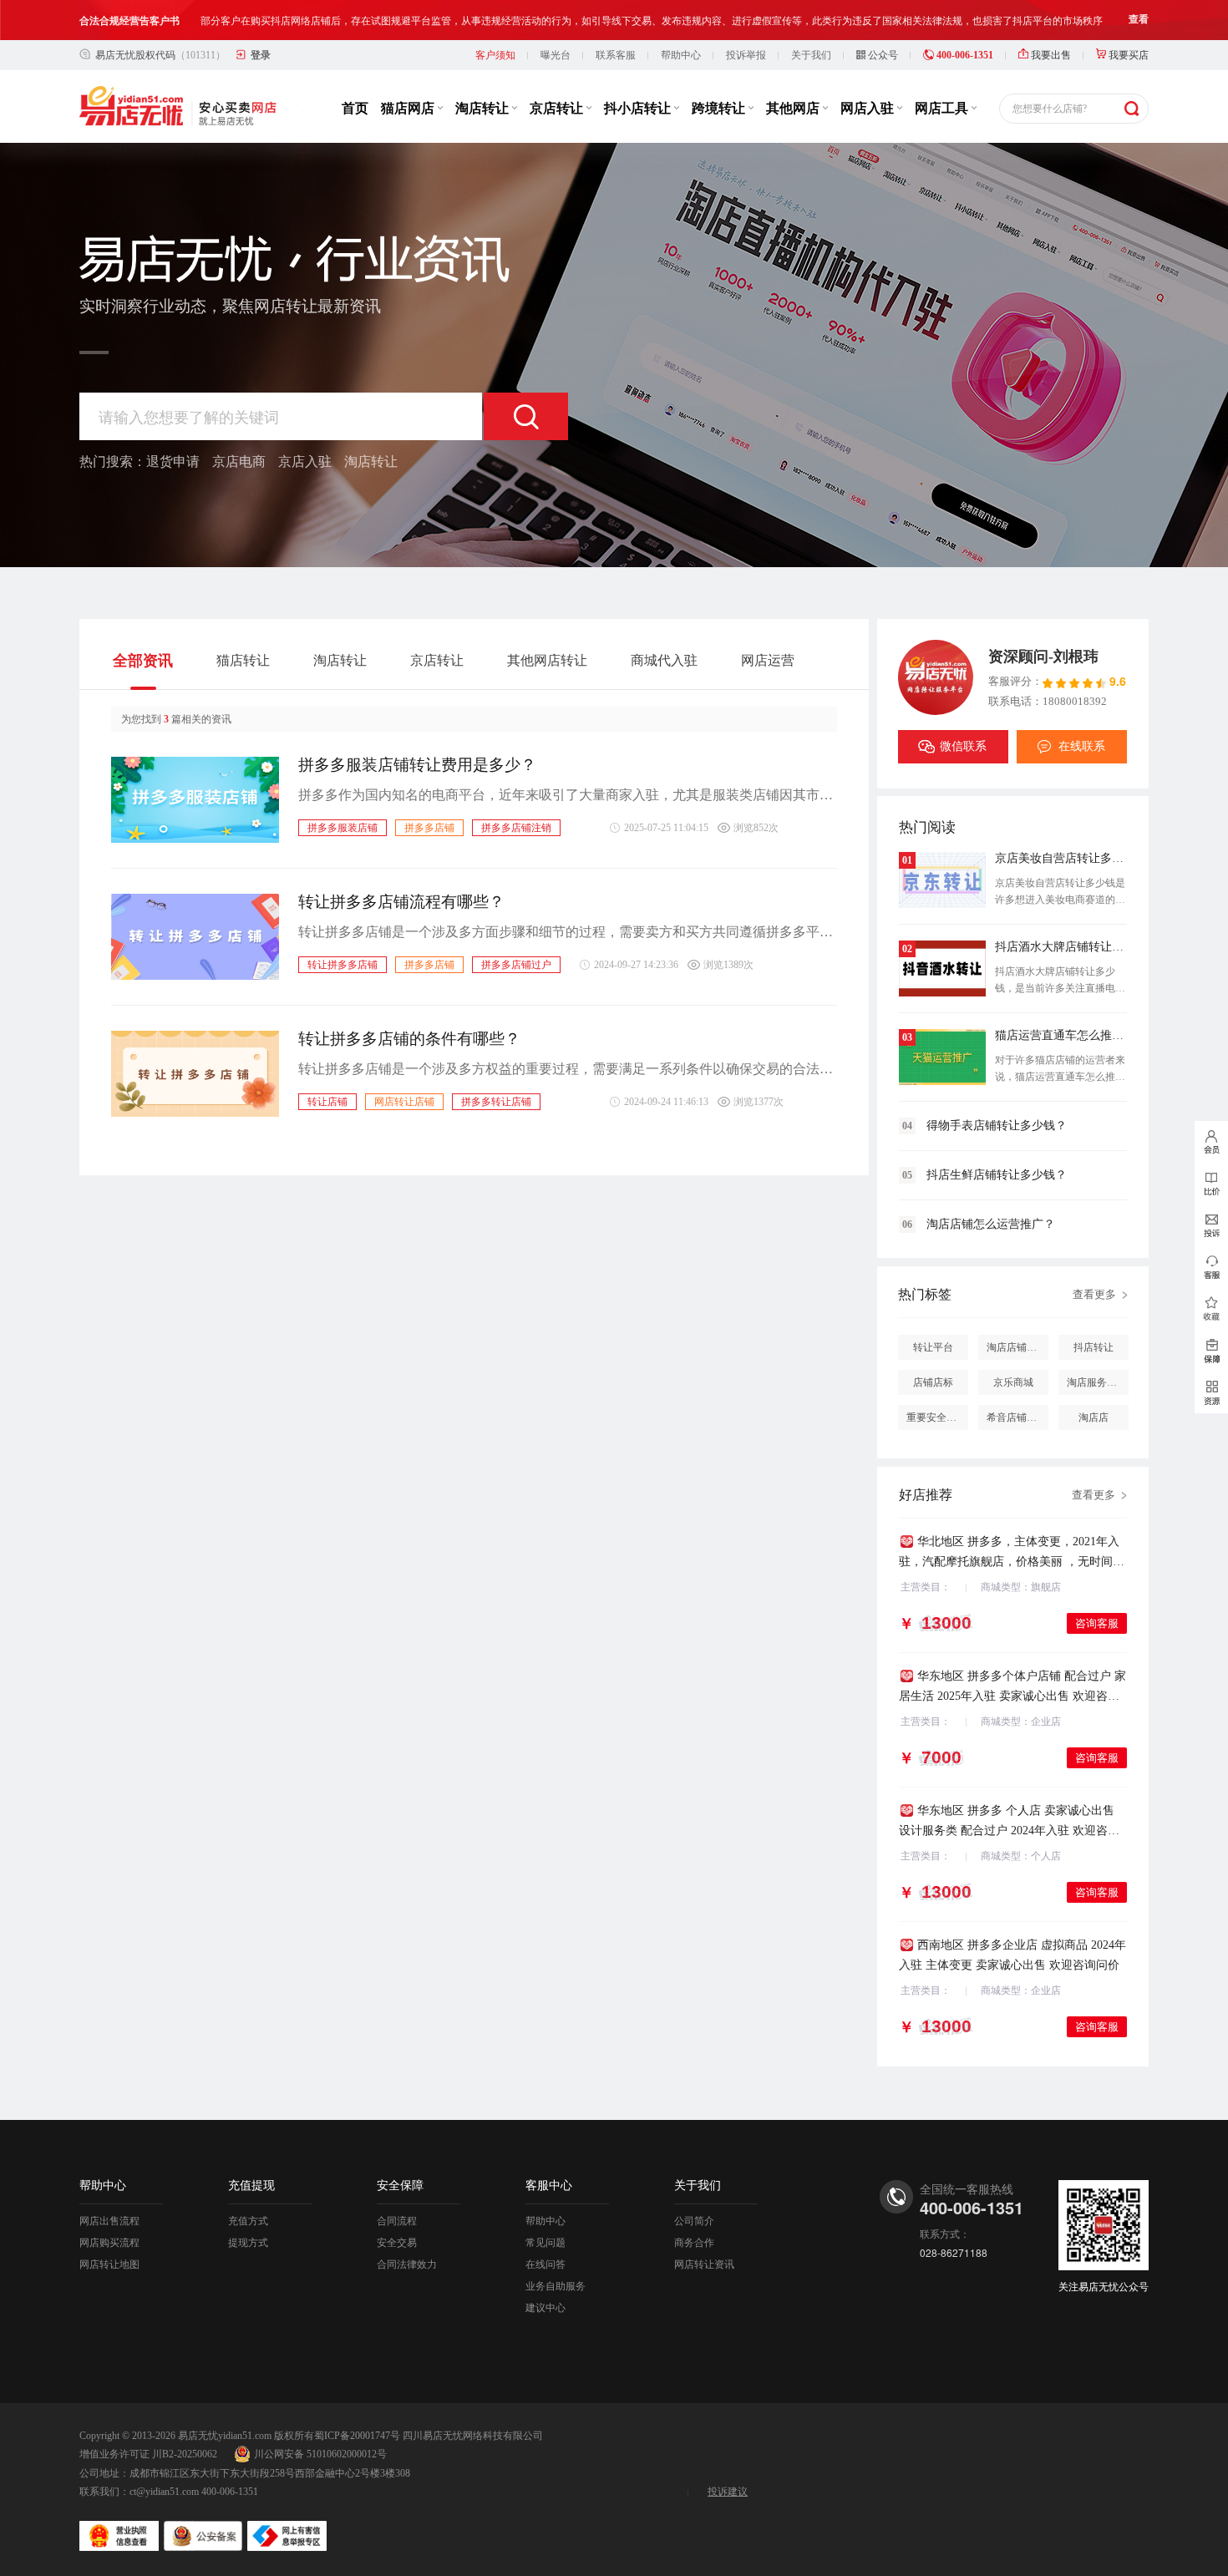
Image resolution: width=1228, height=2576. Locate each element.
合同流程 (397, 2221)
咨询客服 (1097, 1623)
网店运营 (768, 660)
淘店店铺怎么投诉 (1017, 1347)
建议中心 (545, 2308)
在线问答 (545, 2264)
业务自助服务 (556, 2286)
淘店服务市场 (1097, 1382)
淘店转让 (484, 108)
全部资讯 (143, 661)
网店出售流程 (109, 2221)
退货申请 (173, 461)
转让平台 (933, 1347)
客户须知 (495, 55)
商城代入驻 (664, 660)
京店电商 (239, 461)
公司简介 (694, 2221)
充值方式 (248, 2221)
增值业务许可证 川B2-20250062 (148, 2454)
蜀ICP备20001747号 (357, 2436)
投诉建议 (728, 2492)
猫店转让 (243, 660)
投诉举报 (746, 55)
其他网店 (794, 108)
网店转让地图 (109, 2264)
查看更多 (1094, 1294)
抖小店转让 (639, 108)
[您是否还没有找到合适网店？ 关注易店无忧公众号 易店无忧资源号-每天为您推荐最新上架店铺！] (1211, 1392)
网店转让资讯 (704, 2264)
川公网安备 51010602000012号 (320, 2454)
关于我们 (811, 55)
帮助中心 (681, 55)
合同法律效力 (407, 2264)
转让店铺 (327, 1102)
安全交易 (397, 2243)
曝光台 (556, 55)
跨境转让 (720, 108)
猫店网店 (409, 108)
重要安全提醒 (936, 1417)
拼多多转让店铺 (496, 1102)
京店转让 (558, 108)
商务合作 (694, 2243)
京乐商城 (1013, 1382)
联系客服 (616, 55)
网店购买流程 (109, 2243)
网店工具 (943, 108)
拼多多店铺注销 (516, 828)
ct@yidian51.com (164, 2492)
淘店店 (1094, 1417)
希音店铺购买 (1017, 1417)
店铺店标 (933, 1382)
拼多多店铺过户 (516, 965)
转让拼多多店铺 (343, 965)
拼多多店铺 (429, 828)
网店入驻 (869, 108)
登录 (261, 55)
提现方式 (248, 2243)
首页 (355, 108)
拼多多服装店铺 (343, 828)
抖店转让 (1094, 1347)
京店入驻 (305, 461)
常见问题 (545, 2243)
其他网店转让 (547, 660)
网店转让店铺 (404, 1102)
